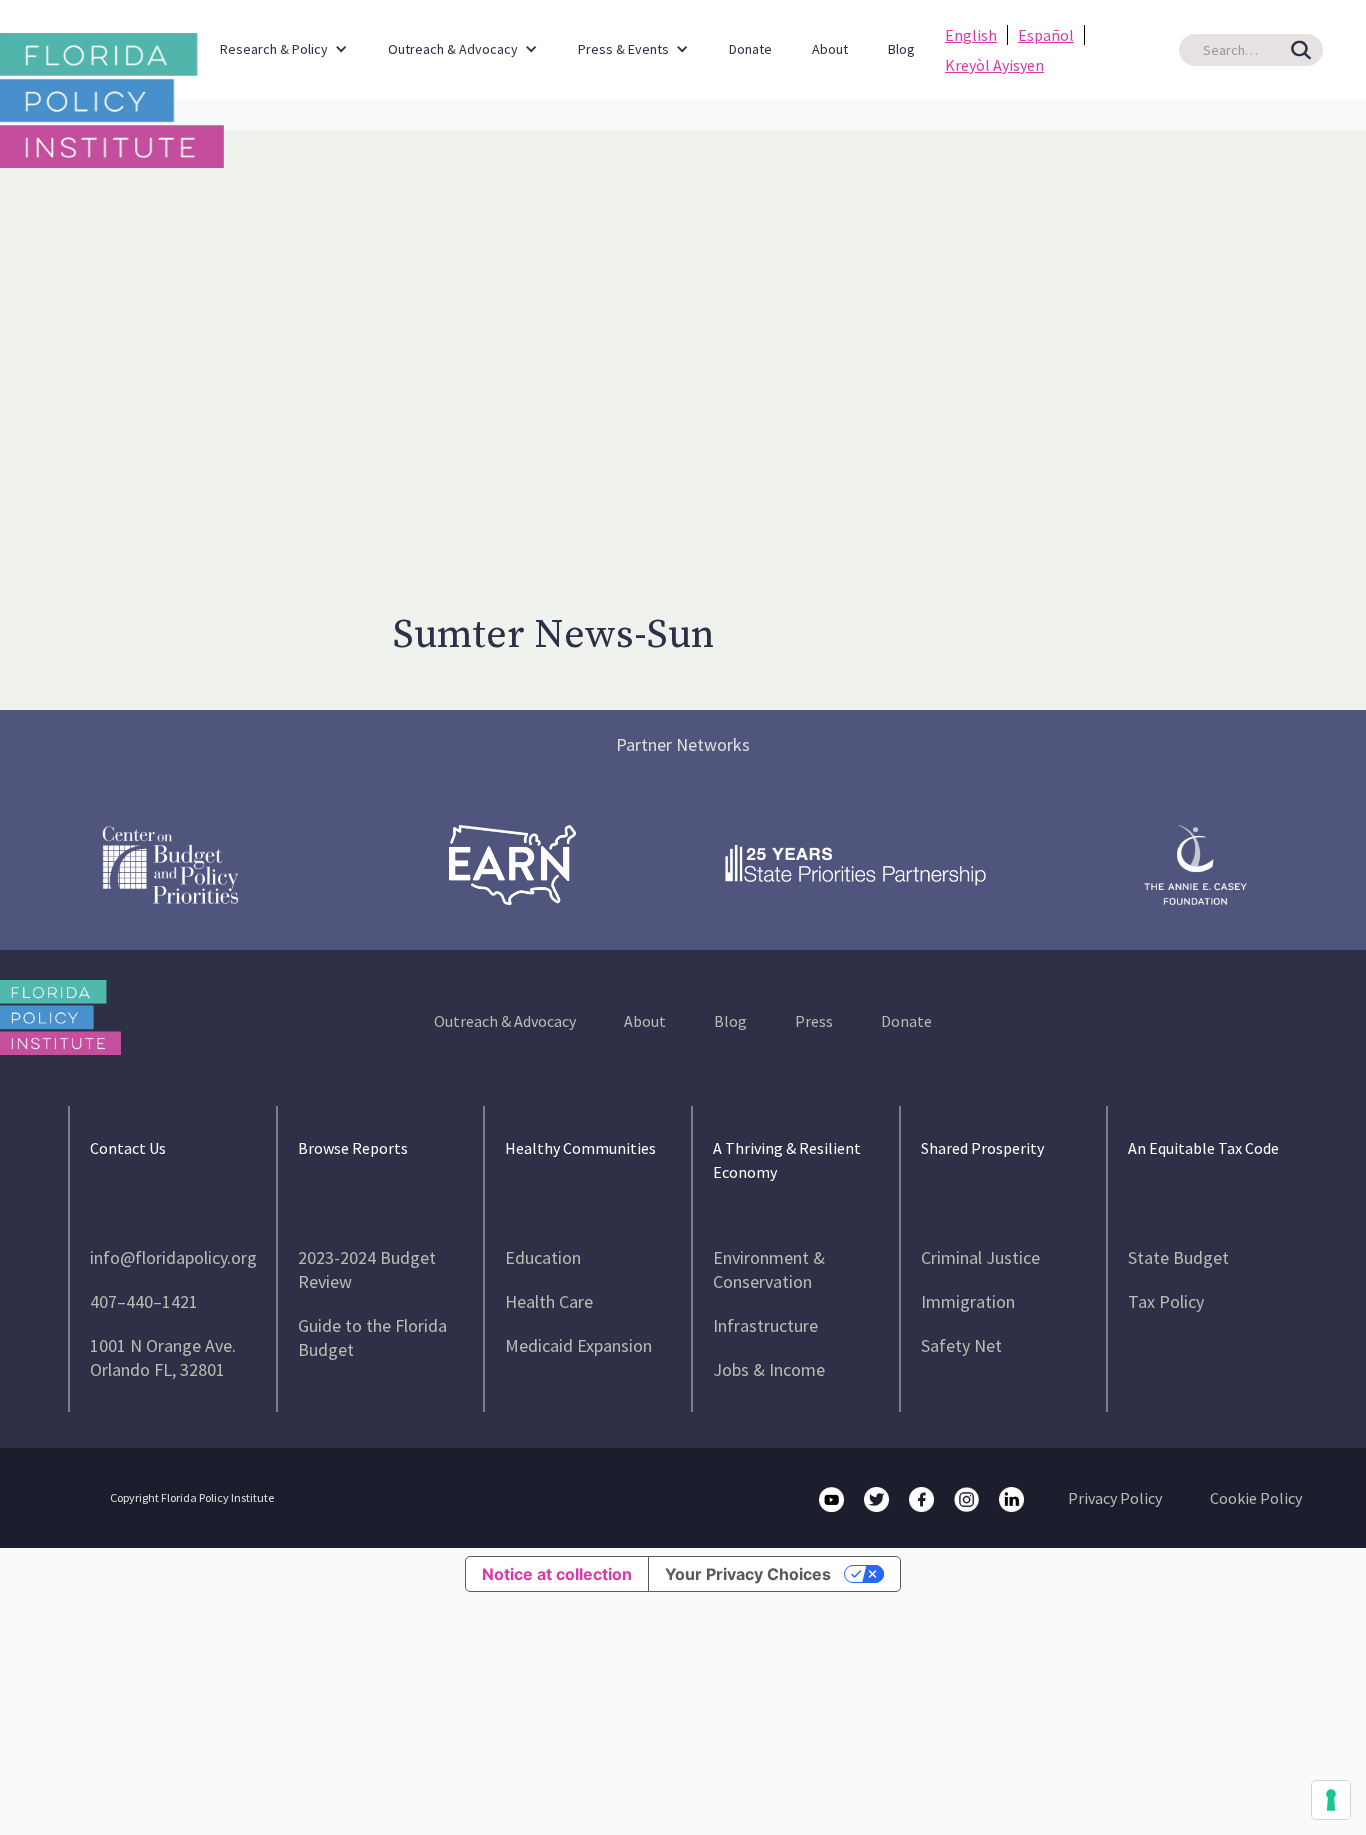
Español (1046, 35)
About (830, 49)
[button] (284, 39)
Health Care (549, 1301)
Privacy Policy (1115, 1498)
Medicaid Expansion (578, 1345)
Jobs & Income (769, 1369)
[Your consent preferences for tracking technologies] (1331, 1800)
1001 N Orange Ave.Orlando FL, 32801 (163, 1357)
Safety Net (961, 1345)
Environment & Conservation (769, 1269)
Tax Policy (1166, 1301)
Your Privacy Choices (748, 1574)
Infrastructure (765, 1325)
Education (543, 1257)
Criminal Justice (980, 1257)
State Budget (1178, 1257)
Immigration (968, 1301)
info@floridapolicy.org (173, 1257)
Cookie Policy (1256, 1498)
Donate (750, 49)
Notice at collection (557, 1574)
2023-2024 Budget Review (367, 1269)
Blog (901, 49)
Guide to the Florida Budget (372, 1337)
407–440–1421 (144, 1301)
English (971, 35)
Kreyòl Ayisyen (994, 65)
